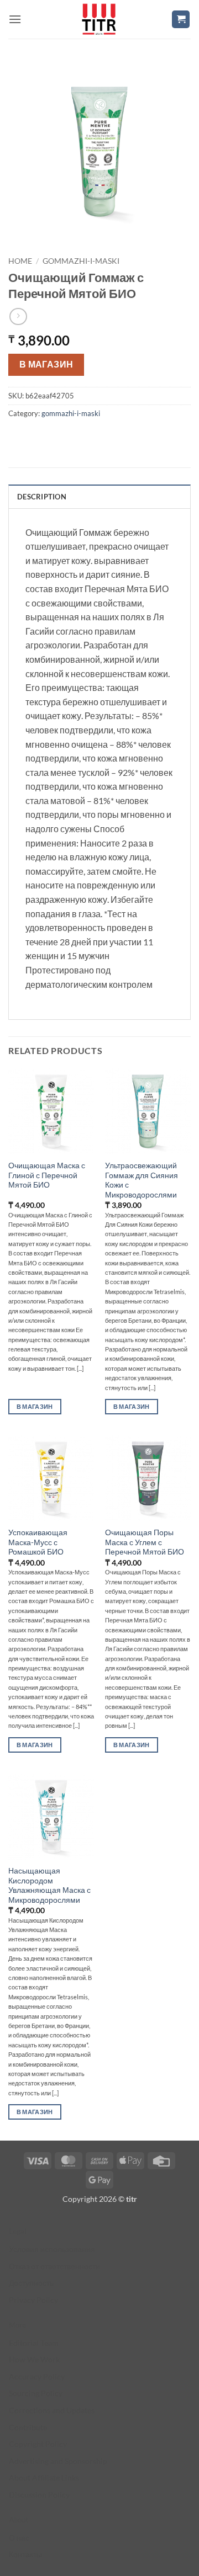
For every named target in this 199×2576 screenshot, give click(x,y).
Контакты (25, 2554)
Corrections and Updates (52, 2410)
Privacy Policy (33, 2300)
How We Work (34, 2359)
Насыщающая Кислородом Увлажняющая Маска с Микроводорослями (49, 1885)
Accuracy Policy (37, 2377)
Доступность (31, 2283)
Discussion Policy (39, 2495)
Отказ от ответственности (54, 2266)
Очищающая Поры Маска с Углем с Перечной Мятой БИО (145, 1542)
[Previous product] (18, 316)
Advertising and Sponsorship (58, 2461)
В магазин (46, 364)
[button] (15, 19)
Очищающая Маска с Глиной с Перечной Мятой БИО (47, 1175)
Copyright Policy (38, 2444)
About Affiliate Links (44, 2477)
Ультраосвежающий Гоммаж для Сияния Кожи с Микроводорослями (142, 1180)
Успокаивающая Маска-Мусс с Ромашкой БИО (38, 1542)
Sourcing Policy (36, 2393)
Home (20, 261)
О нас (19, 2538)
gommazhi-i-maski (81, 261)
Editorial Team (34, 2343)
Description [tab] (42, 497)
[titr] (99, 19)
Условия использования (52, 2249)
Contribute (28, 2427)
